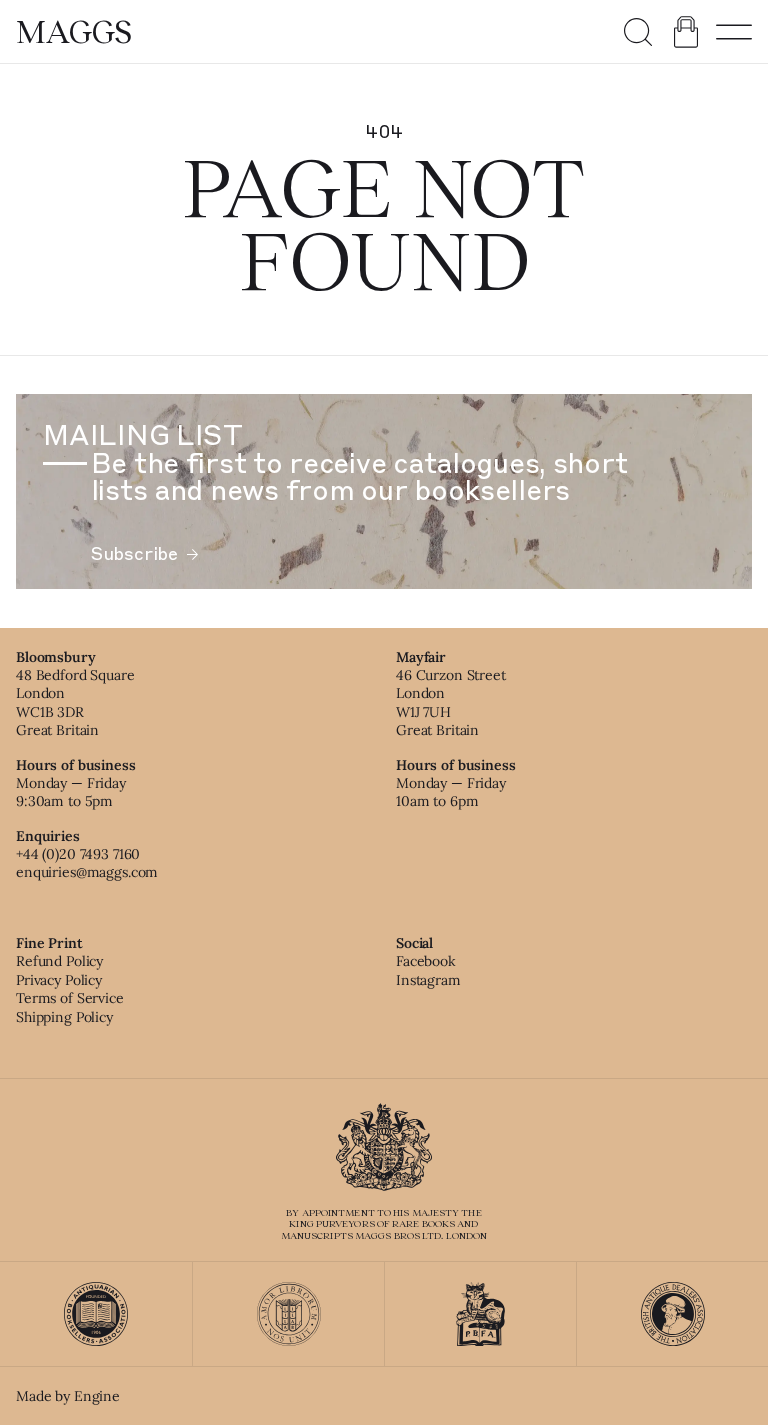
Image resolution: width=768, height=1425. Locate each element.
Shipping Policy (64, 1017)
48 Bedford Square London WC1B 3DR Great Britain (75, 702)
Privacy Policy (59, 980)
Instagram (428, 980)
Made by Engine (68, 1396)
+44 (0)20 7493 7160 (78, 854)
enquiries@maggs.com (87, 872)
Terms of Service (70, 998)
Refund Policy (59, 961)
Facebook (426, 961)
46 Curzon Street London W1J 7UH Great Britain (451, 702)
